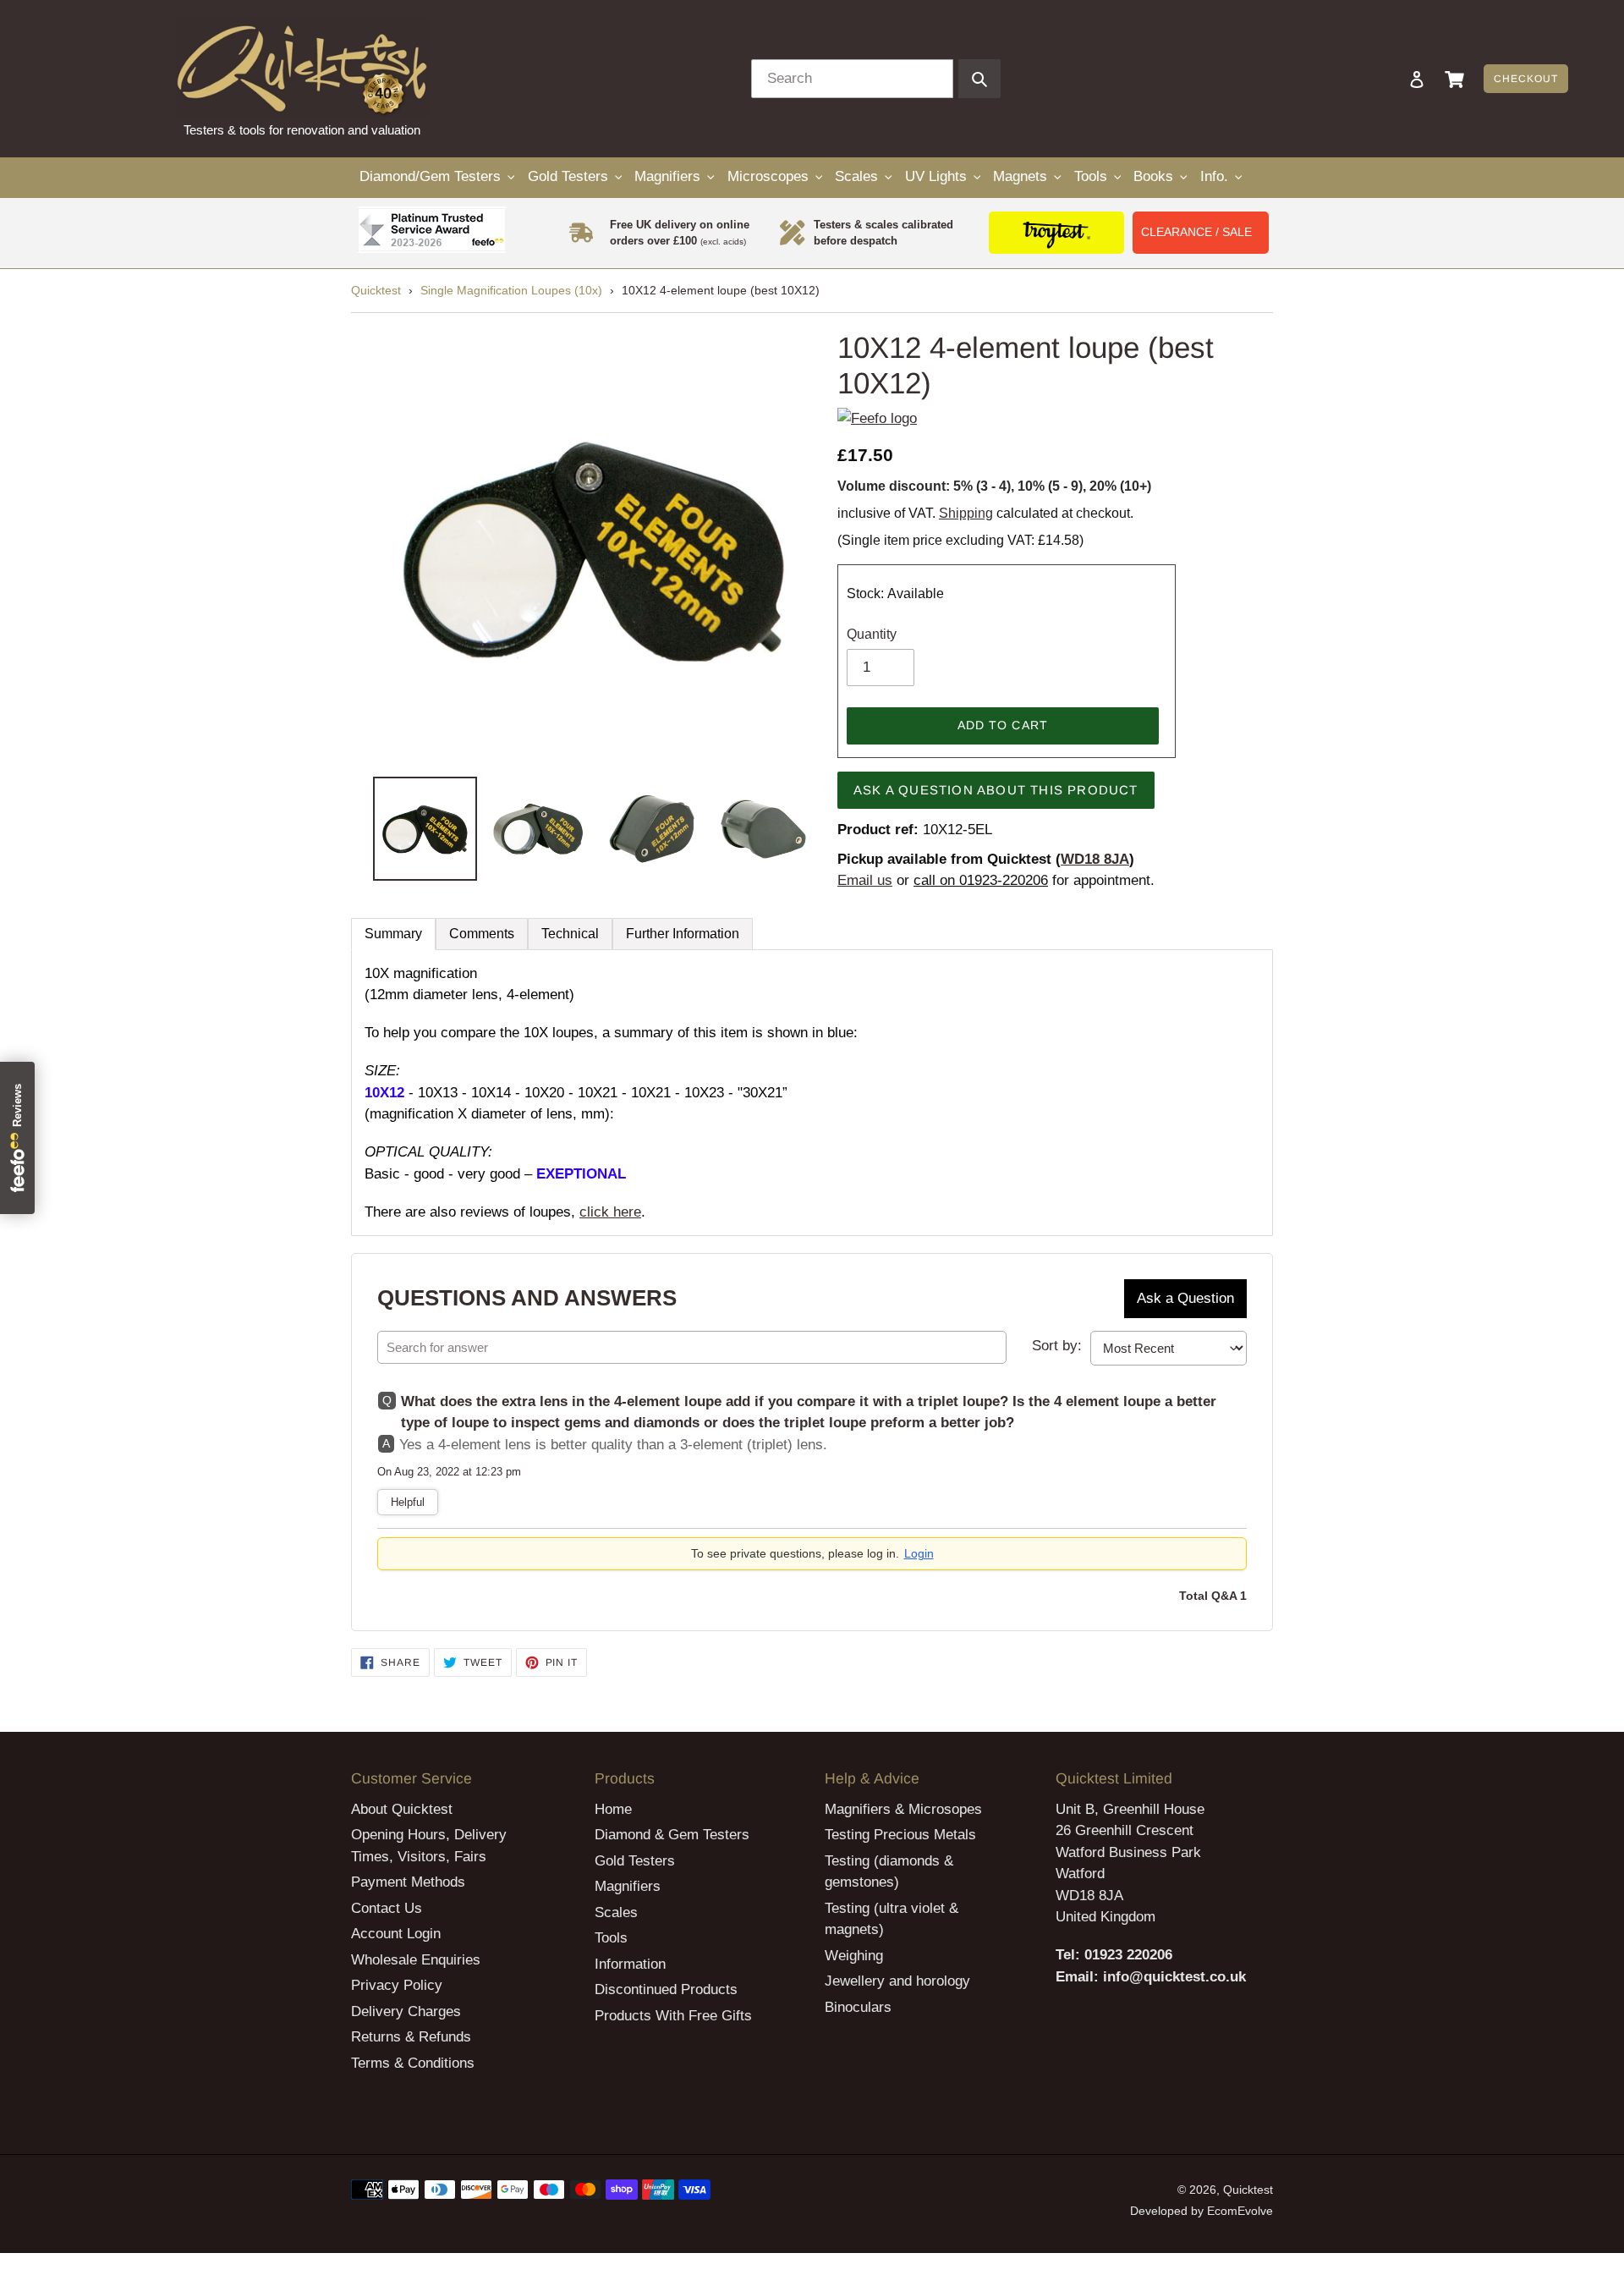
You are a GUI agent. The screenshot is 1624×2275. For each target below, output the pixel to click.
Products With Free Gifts (673, 2016)
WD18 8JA (1095, 859)
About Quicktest (402, 1809)
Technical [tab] (570, 934)
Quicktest (376, 290)
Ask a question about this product (996, 790)
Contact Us (387, 1908)
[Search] (1394, 79)
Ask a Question (1185, 1298)
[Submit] (979, 79)
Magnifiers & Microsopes (903, 1809)
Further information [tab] (683, 934)
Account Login (396, 1934)
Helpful (408, 1502)
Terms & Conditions (413, 2063)
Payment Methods (408, 1882)
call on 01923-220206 (981, 880)
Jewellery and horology (897, 1981)
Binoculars (858, 2007)
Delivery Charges (406, 2011)
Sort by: (1057, 1346)
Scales (616, 1912)
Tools (611, 1938)
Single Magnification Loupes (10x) (511, 290)
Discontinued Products (666, 1989)
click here (610, 1212)
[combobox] (852, 79)
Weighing (854, 1956)
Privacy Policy (397, 1985)
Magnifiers (628, 1886)
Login (919, 1553)
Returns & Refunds (411, 2037)
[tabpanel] (812, 1093)
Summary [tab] (393, 934)
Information (630, 1964)
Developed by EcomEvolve (1202, 2211)
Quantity (872, 634)
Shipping (966, 513)
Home (613, 1809)
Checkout (1526, 79)
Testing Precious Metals (900, 1835)
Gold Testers (635, 1861)
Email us (865, 880)
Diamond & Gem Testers (672, 1835)
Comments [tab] (482, 934)
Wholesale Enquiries (416, 1960)
